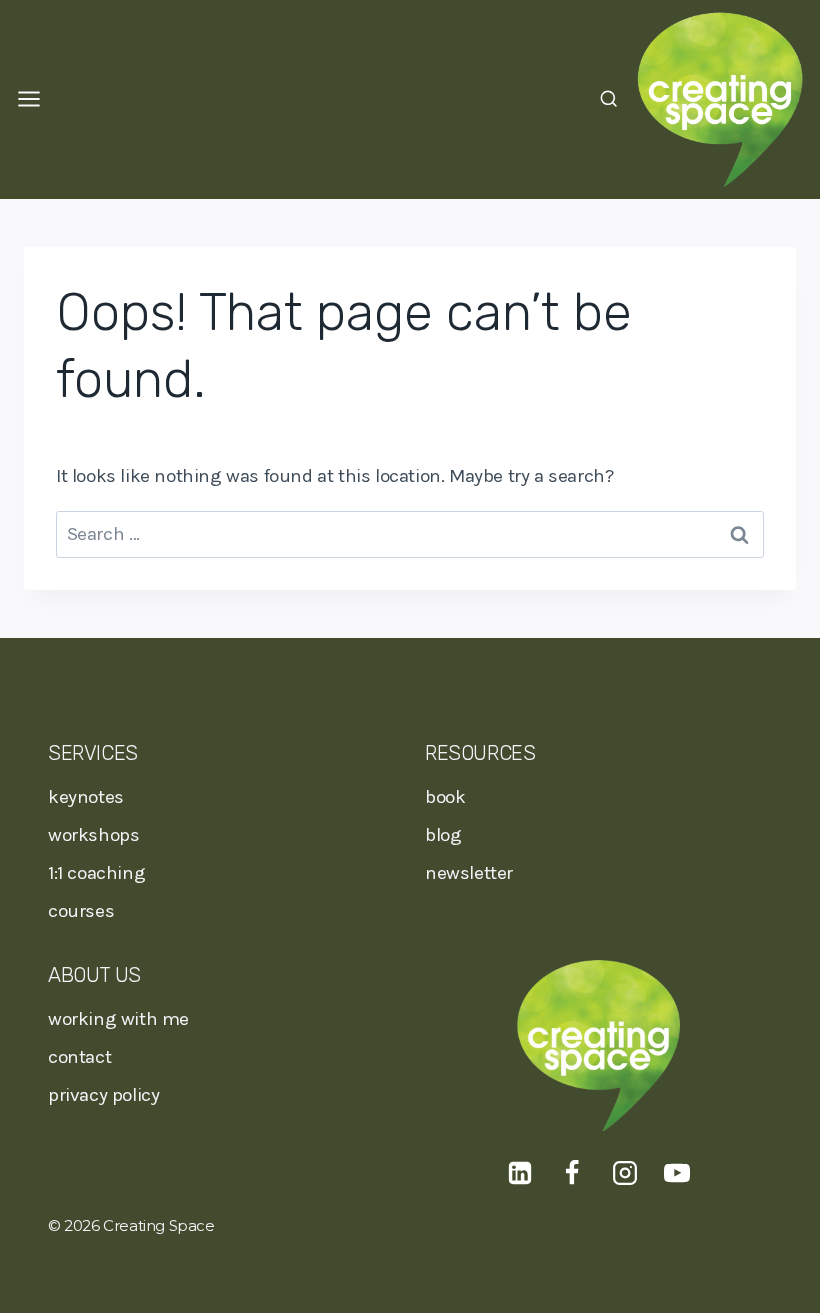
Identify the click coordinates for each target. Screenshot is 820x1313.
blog (443, 835)
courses (81, 911)
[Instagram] (625, 1173)
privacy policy (103, 1095)
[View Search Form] (608, 99)
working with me (118, 1019)
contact (79, 1057)
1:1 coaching (96, 873)
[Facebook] (572, 1173)
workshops (93, 835)
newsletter (469, 873)
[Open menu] (28, 99)
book (445, 797)
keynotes (86, 797)
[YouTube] (677, 1173)
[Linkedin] (520, 1173)
